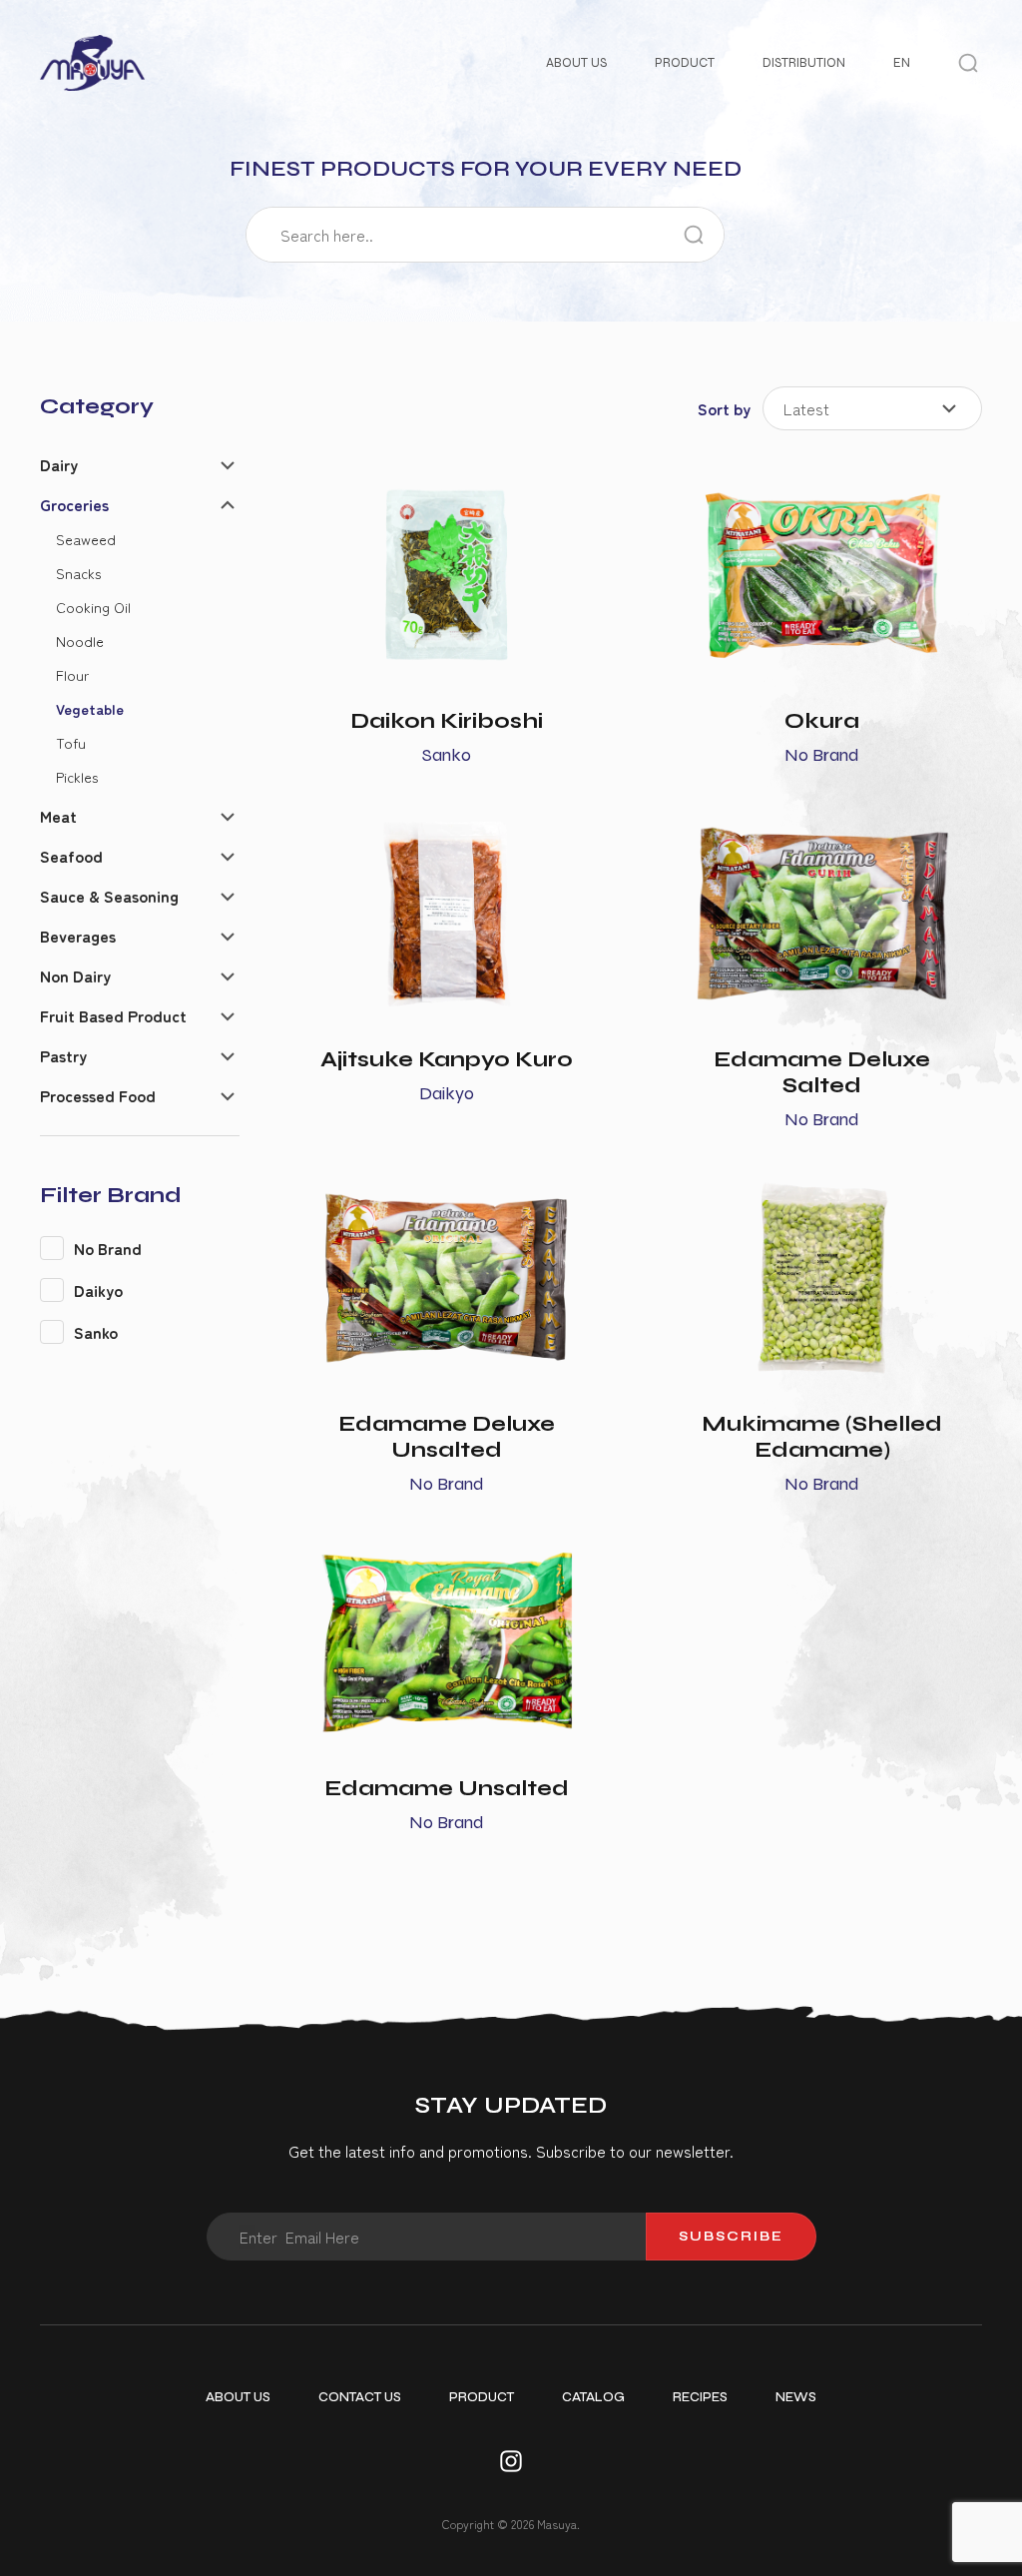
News (796, 2397)
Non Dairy (75, 975)
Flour (72, 674)
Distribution (804, 63)
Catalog (593, 2397)
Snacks (78, 573)
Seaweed (86, 539)
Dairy (59, 464)
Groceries (74, 504)
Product (685, 63)
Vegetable (90, 708)
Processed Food (98, 1095)
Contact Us (360, 2397)
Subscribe (731, 2237)
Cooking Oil (93, 607)
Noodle (80, 641)
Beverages (78, 936)
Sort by (724, 408)
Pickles (77, 776)
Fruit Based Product (113, 1015)
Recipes (700, 2397)
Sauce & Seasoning (109, 896)
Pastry (63, 1055)
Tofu (71, 742)
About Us (576, 63)
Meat (58, 816)
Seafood (71, 856)
